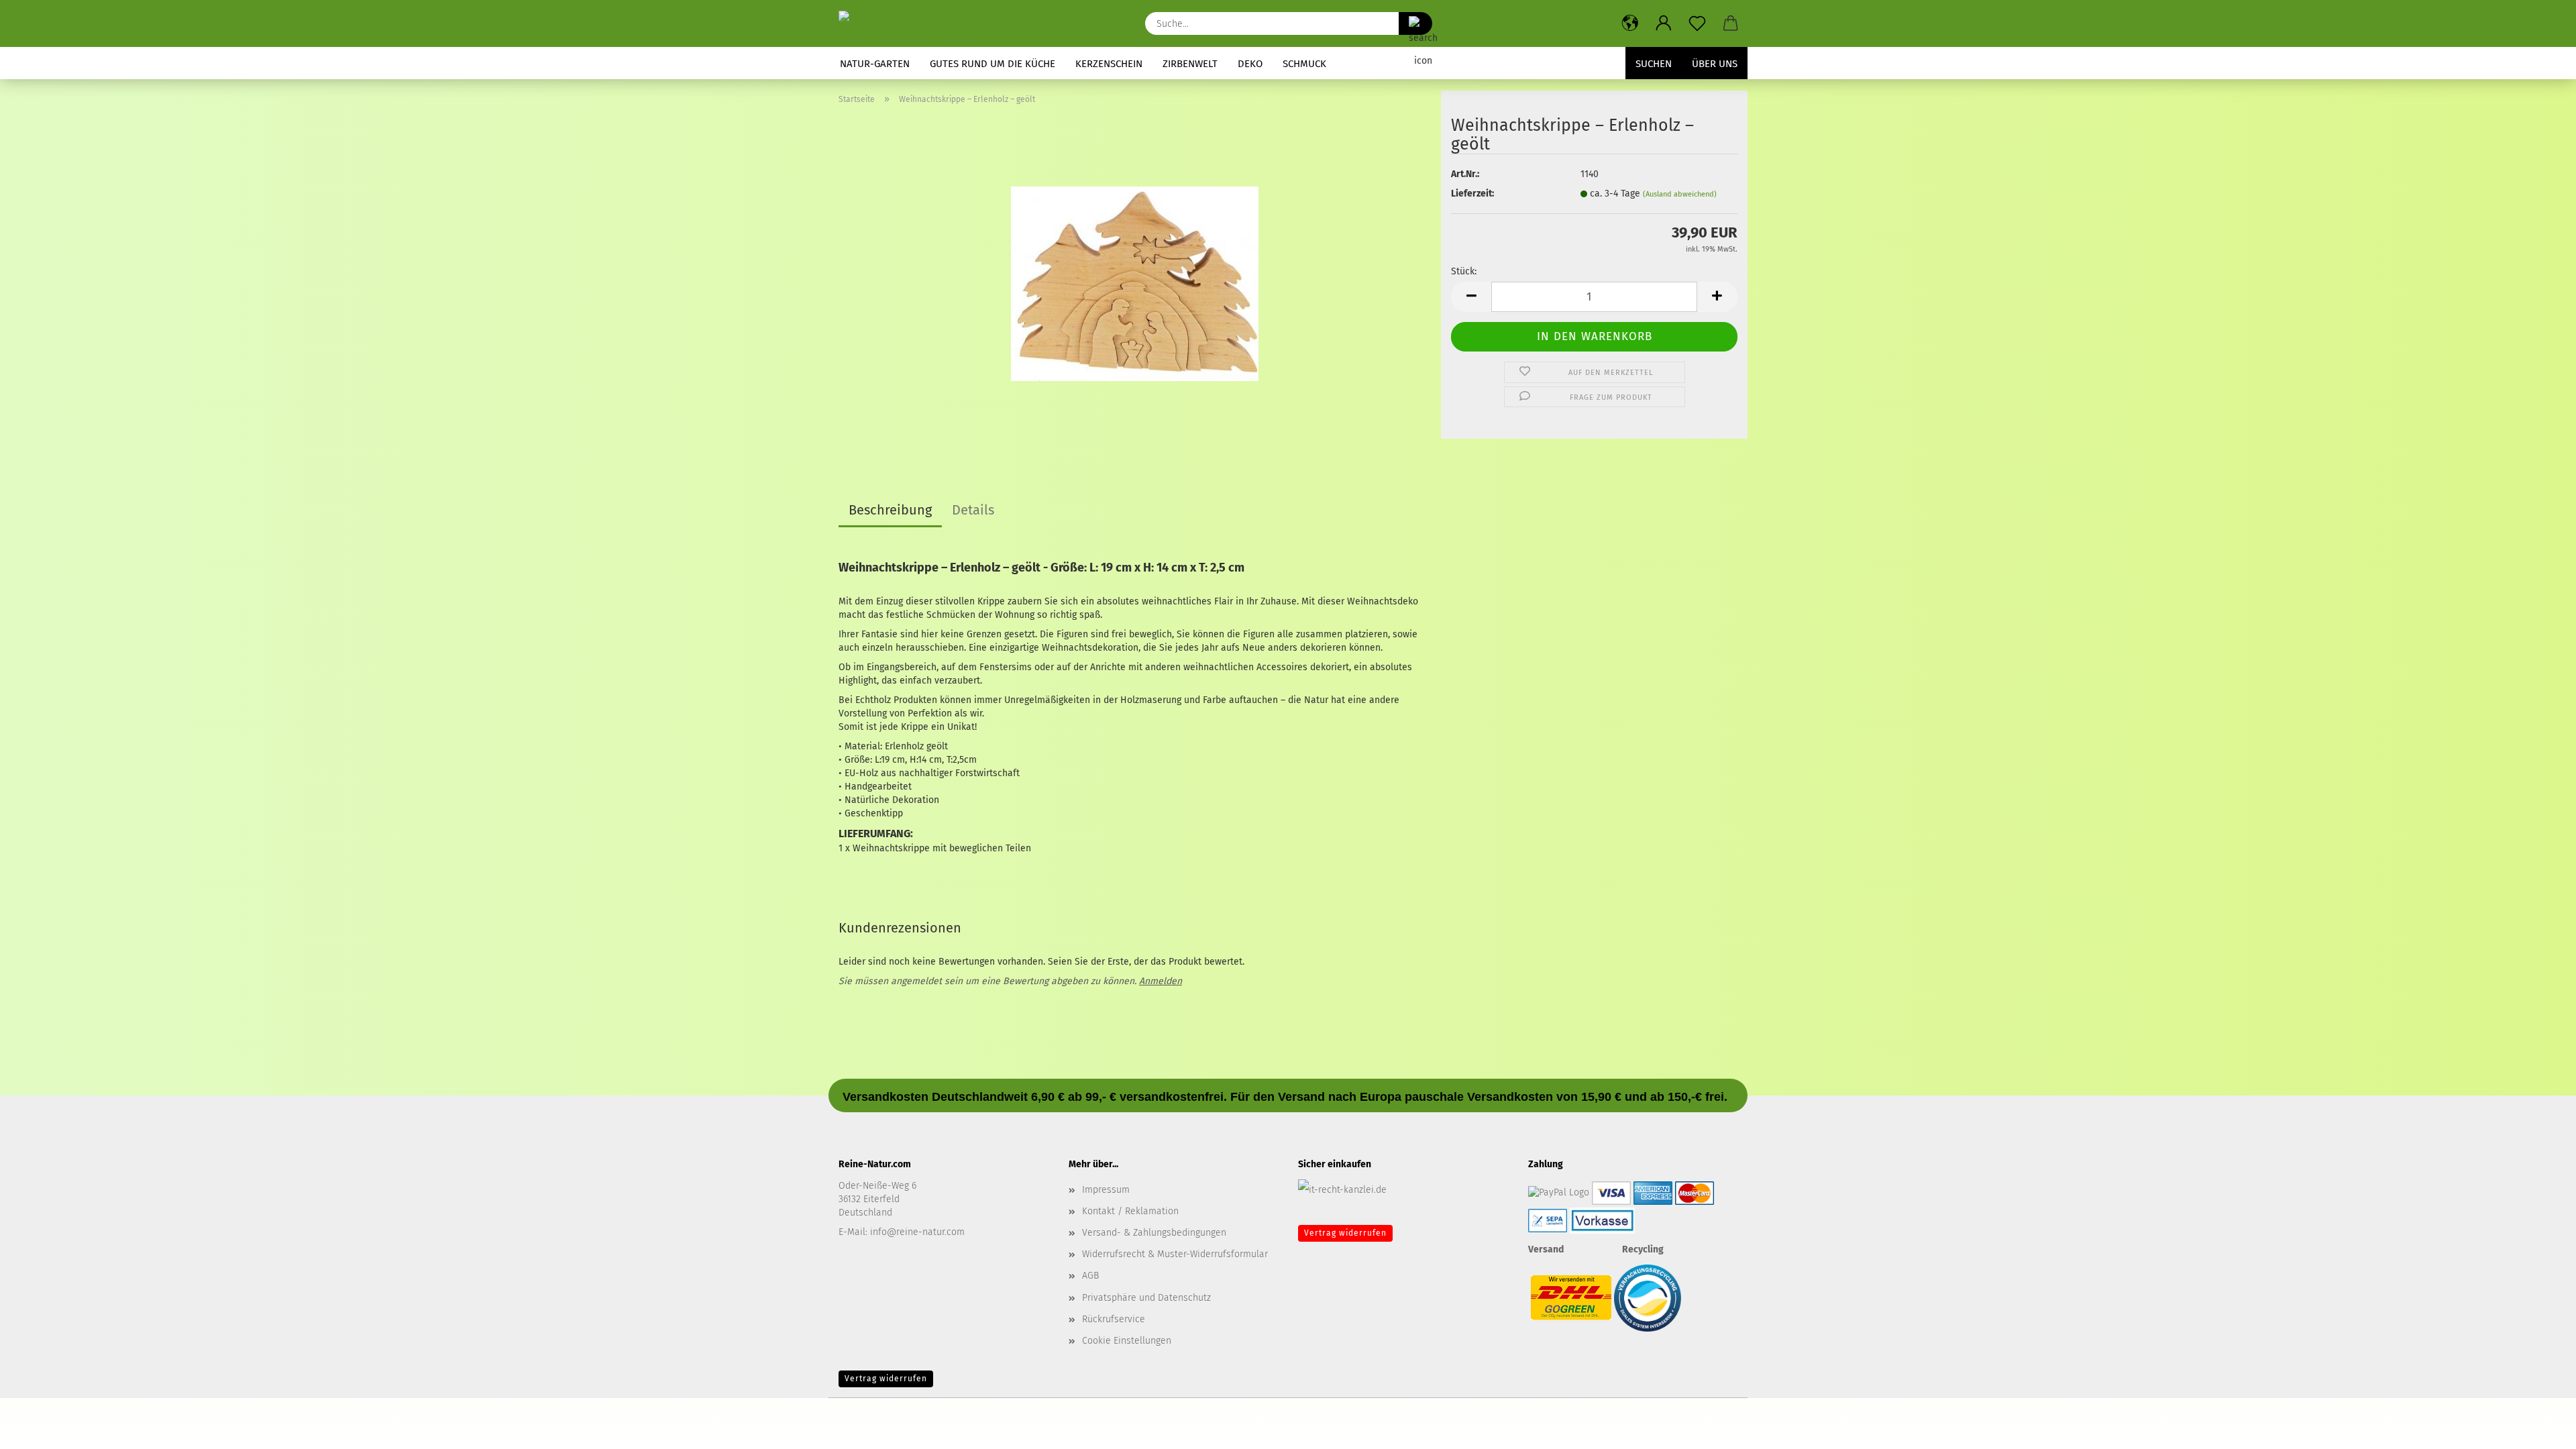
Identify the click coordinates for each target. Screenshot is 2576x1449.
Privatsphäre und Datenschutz (1146, 1298)
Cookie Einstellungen (1127, 1341)
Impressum (1106, 1190)
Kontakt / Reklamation (1130, 1211)
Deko (1250, 64)
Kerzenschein (1109, 64)
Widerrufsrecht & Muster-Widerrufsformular (1175, 1254)
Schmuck (1304, 64)
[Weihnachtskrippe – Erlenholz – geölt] (1135, 283)
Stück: (1464, 271)
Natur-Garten (875, 64)
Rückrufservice (1114, 1319)
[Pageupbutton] (2539, 1429)
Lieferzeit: (1472, 194)
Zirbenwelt (1190, 64)
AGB (1090, 1276)
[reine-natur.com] (907, 23)
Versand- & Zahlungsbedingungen (1154, 1233)
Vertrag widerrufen (1345, 1233)
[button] (1630, 23)
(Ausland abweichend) (1680, 194)
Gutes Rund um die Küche (992, 64)
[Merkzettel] (1697, 23)
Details (973, 510)
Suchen (1654, 64)
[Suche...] (1415, 23)
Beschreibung (890, 510)
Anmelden (1161, 981)
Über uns (1715, 64)
